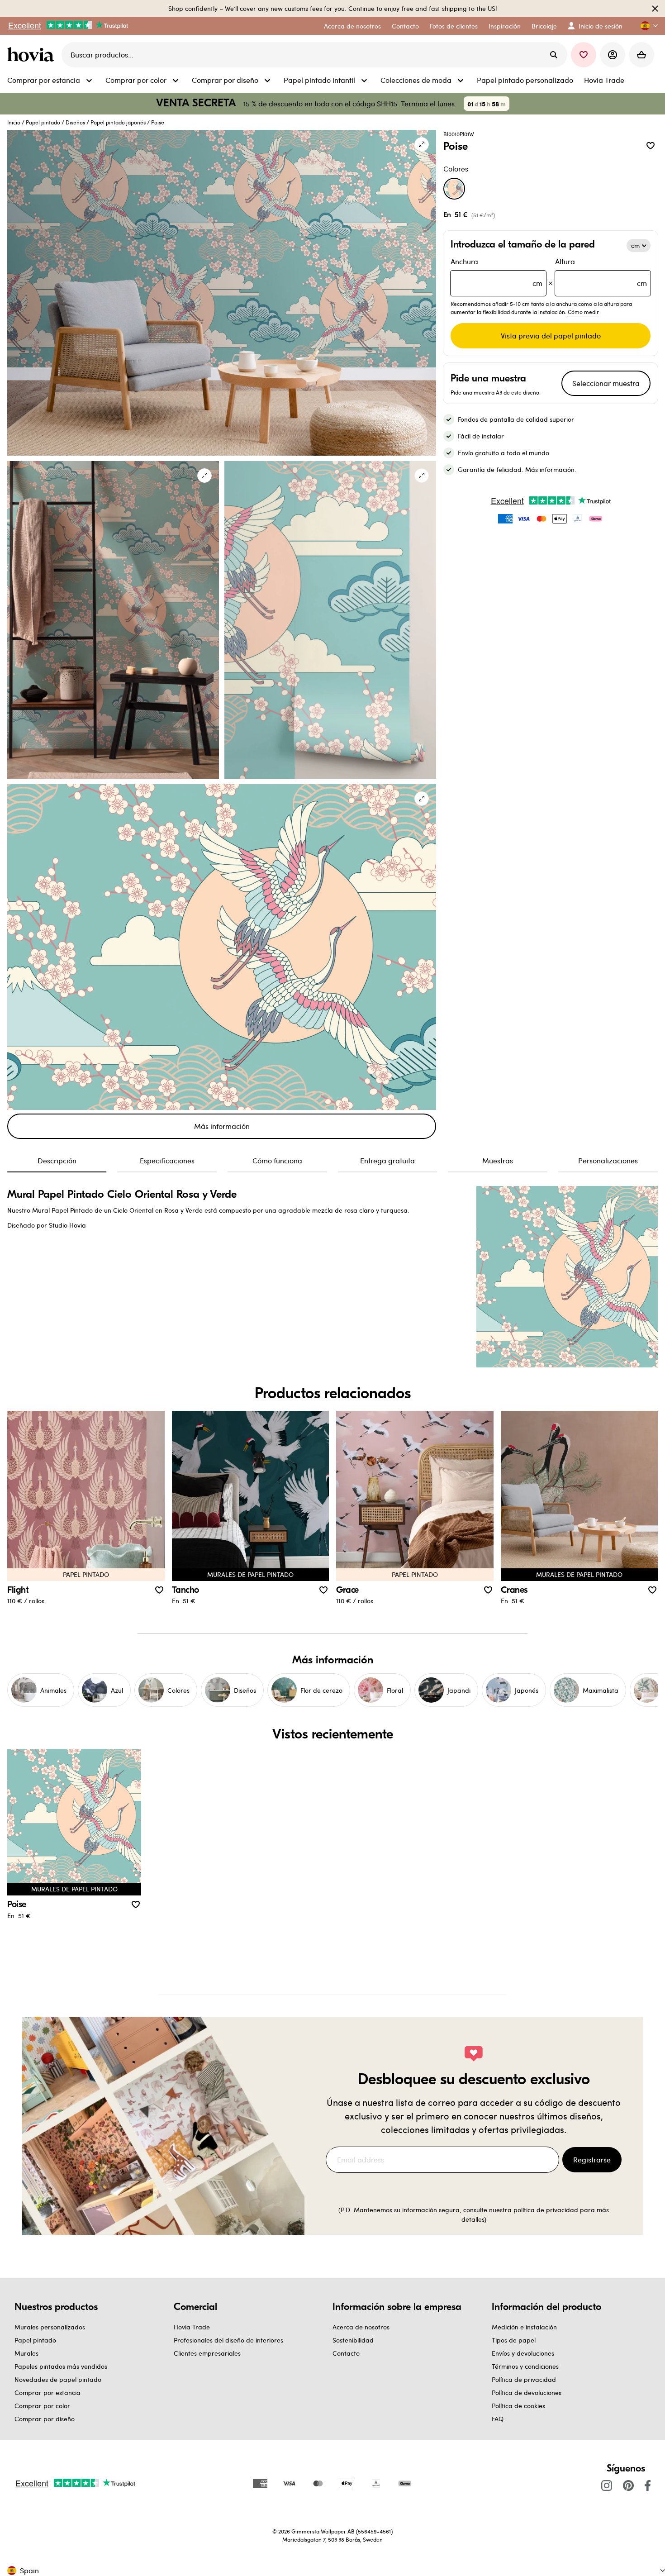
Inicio (14, 122)
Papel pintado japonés (118, 122)
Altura (601, 272)
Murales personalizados (50, 2327)
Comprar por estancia (47, 2393)
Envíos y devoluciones (523, 2353)
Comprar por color (42, 2406)
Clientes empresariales (207, 2353)
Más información (222, 1126)
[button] (646, 26)
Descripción (57, 1160)
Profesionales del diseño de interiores (228, 2340)
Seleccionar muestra (606, 383)
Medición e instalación (524, 2327)
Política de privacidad (524, 2379)
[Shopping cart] (641, 55)
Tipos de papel (514, 2340)
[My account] (613, 55)
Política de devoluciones (527, 2393)
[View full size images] (422, 144)
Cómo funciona (277, 1160)
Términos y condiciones (525, 2366)
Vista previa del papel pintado (551, 336)
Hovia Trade (192, 2327)
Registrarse (592, 2159)
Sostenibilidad (353, 2340)
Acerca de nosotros (361, 2327)
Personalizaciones (608, 1160)
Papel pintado (43, 122)
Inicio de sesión (601, 26)
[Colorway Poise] (454, 189)
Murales (26, 2353)
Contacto (346, 2353)
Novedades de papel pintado (58, 2379)
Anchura (496, 272)
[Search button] (554, 55)
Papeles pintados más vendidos (61, 2366)
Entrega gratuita (387, 1160)
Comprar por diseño (45, 2419)
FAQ (498, 2419)
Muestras (498, 1160)
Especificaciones (167, 1160)
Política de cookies (518, 2406)
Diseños (75, 122)
